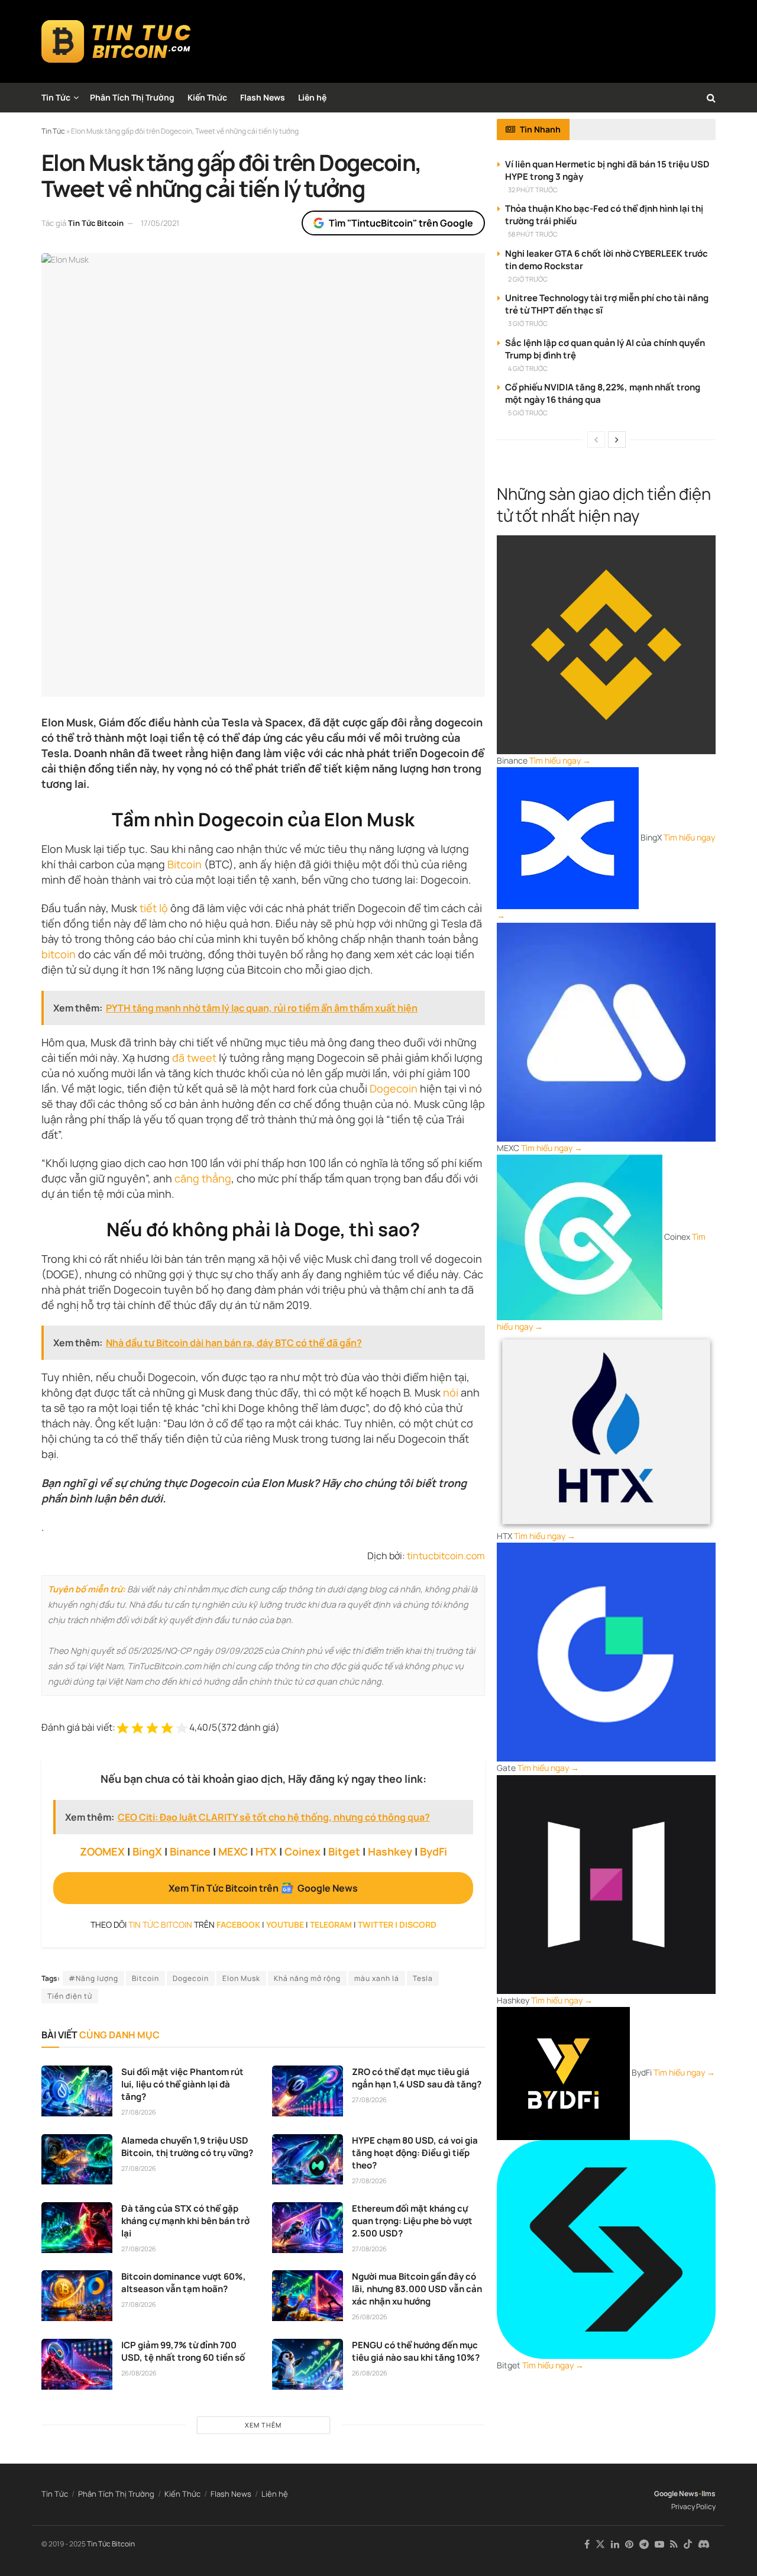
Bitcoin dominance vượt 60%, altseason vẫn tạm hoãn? (184, 2283)
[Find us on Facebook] (587, 2544)
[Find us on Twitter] (600, 2544)
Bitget (344, 1851)
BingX (147, 1851)
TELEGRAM (331, 1924)
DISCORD (418, 1924)
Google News (676, 2493)
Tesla (423, 1978)
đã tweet (194, 1058)
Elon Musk (241, 1978)
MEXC (233, 1851)
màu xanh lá (377, 1978)
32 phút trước (533, 190)
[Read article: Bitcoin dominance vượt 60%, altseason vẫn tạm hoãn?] (77, 2296)
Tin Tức (56, 97)
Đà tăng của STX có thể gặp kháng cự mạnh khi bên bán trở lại (185, 2221)
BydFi (434, 1851)
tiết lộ (154, 908)
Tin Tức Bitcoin (96, 223)
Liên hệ (312, 97)
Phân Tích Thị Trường (132, 97)
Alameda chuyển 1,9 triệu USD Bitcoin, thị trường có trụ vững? (187, 2147)
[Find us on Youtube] (659, 2544)
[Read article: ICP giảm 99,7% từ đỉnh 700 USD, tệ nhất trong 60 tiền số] (77, 2364)
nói (451, 1392)
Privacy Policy (693, 2506)
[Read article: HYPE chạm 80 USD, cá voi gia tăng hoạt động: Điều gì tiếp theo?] (308, 2160)
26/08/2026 (370, 2317)
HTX (266, 1851)
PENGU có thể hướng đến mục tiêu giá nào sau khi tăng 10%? (416, 2351)
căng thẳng (203, 1178)
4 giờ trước (528, 368)
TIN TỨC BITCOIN (160, 1924)
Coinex (303, 1851)
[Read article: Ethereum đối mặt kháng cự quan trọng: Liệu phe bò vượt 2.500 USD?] (308, 2228)
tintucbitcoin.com (446, 1556)
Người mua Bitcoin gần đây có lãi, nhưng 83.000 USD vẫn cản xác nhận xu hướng (417, 2289)
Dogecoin (394, 1088)
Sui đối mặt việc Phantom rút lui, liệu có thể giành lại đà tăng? (182, 2084)
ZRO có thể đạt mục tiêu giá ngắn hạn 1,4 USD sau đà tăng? (417, 2078)
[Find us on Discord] (704, 2545)
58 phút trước (533, 234)
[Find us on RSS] (674, 2544)
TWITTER (376, 1924)
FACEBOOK (238, 1924)
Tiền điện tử (70, 1996)
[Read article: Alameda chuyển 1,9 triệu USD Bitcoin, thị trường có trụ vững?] (77, 2160)
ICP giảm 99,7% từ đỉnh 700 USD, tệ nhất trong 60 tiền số (183, 2351)
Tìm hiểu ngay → (560, 760)
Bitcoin (185, 864)
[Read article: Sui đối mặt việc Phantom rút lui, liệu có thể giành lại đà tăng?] (77, 2091)
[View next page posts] (617, 439)
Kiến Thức (207, 97)
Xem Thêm (263, 2425)
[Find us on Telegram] (644, 2544)
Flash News (263, 97)
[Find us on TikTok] (688, 2545)
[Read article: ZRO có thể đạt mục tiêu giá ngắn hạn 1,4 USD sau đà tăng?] (308, 2091)
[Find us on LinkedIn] (615, 2544)
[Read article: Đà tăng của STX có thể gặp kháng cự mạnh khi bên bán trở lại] (77, 2228)
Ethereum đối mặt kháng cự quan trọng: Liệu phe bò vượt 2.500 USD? (412, 2221)
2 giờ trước (528, 279)
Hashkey (390, 1851)
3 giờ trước (528, 323)
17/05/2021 (160, 223)
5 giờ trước (528, 413)
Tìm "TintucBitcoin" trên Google (401, 223)
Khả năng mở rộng (307, 1978)
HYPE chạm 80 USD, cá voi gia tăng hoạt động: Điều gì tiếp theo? (415, 2153)
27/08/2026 (139, 2112)
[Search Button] (711, 98)
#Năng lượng (93, 1978)
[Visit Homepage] (116, 41)
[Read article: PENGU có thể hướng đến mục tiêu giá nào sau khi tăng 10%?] (308, 2364)
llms (709, 2493)
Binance (190, 1851)
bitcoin (59, 954)
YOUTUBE (285, 1924)
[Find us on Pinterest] (629, 2544)
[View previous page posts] (596, 439)
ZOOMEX (102, 1851)
